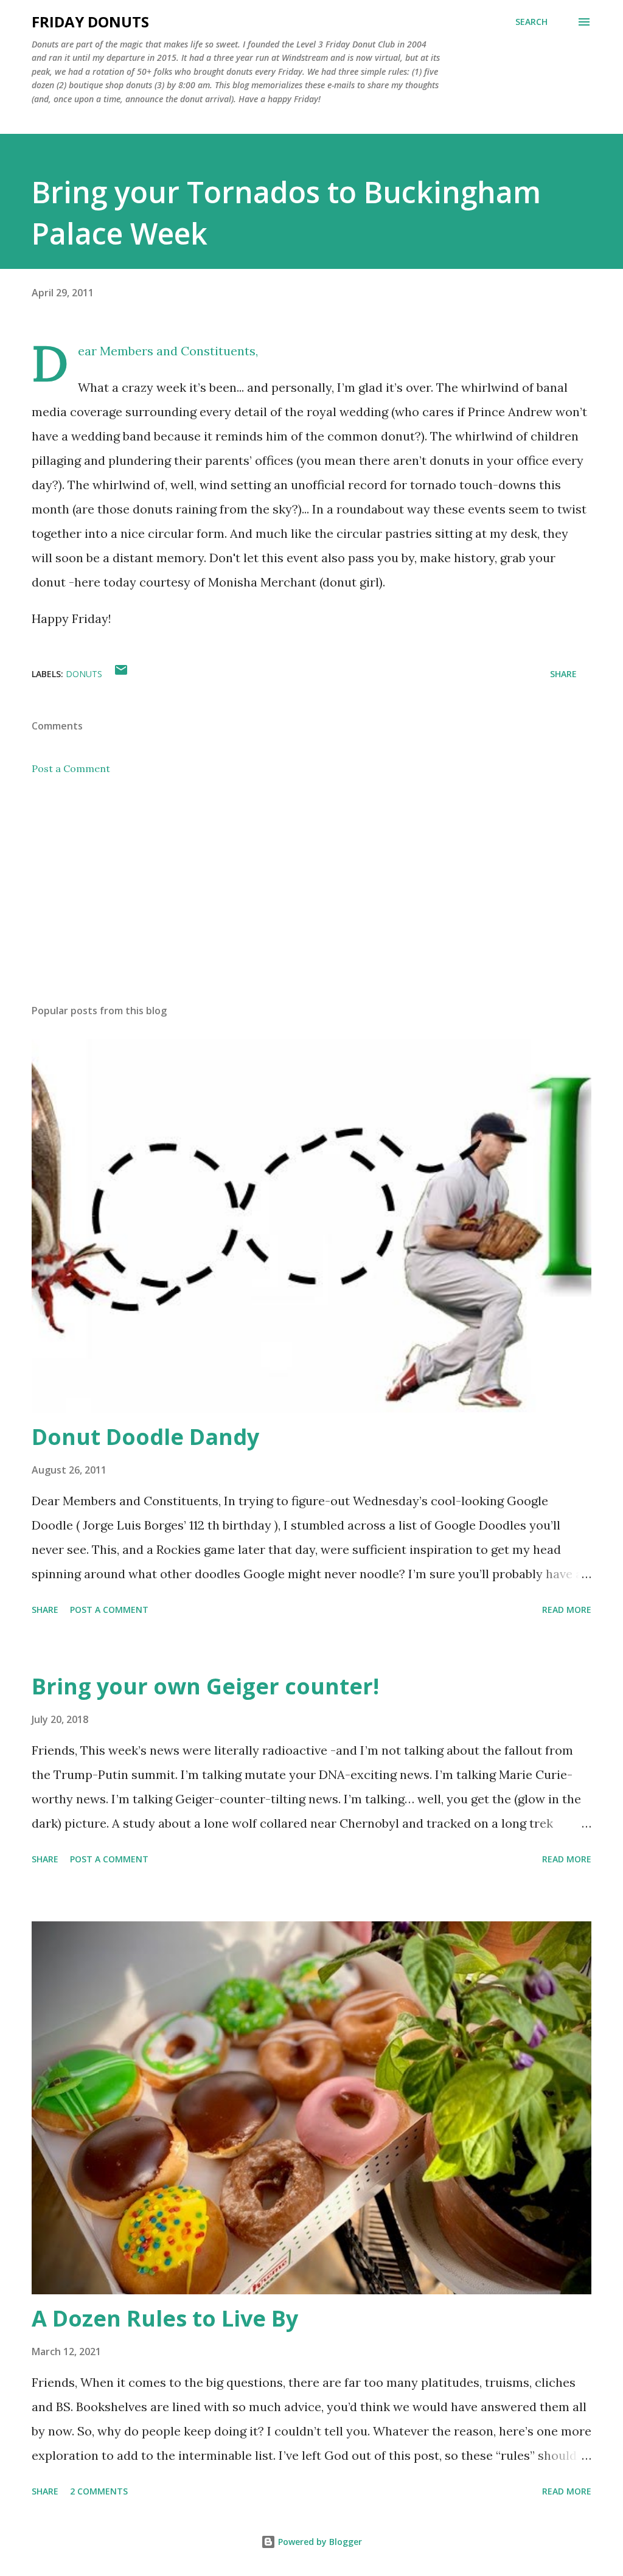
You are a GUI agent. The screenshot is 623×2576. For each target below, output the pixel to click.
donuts (84, 674)
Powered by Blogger (319, 2542)
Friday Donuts (90, 22)
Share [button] (563, 674)
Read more (567, 1610)
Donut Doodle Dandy (145, 1437)
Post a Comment (71, 768)
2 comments (99, 2491)
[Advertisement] (311, 899)
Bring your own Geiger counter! (205, 1686)
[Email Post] (121, 674)
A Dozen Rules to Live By (165, 2318)
